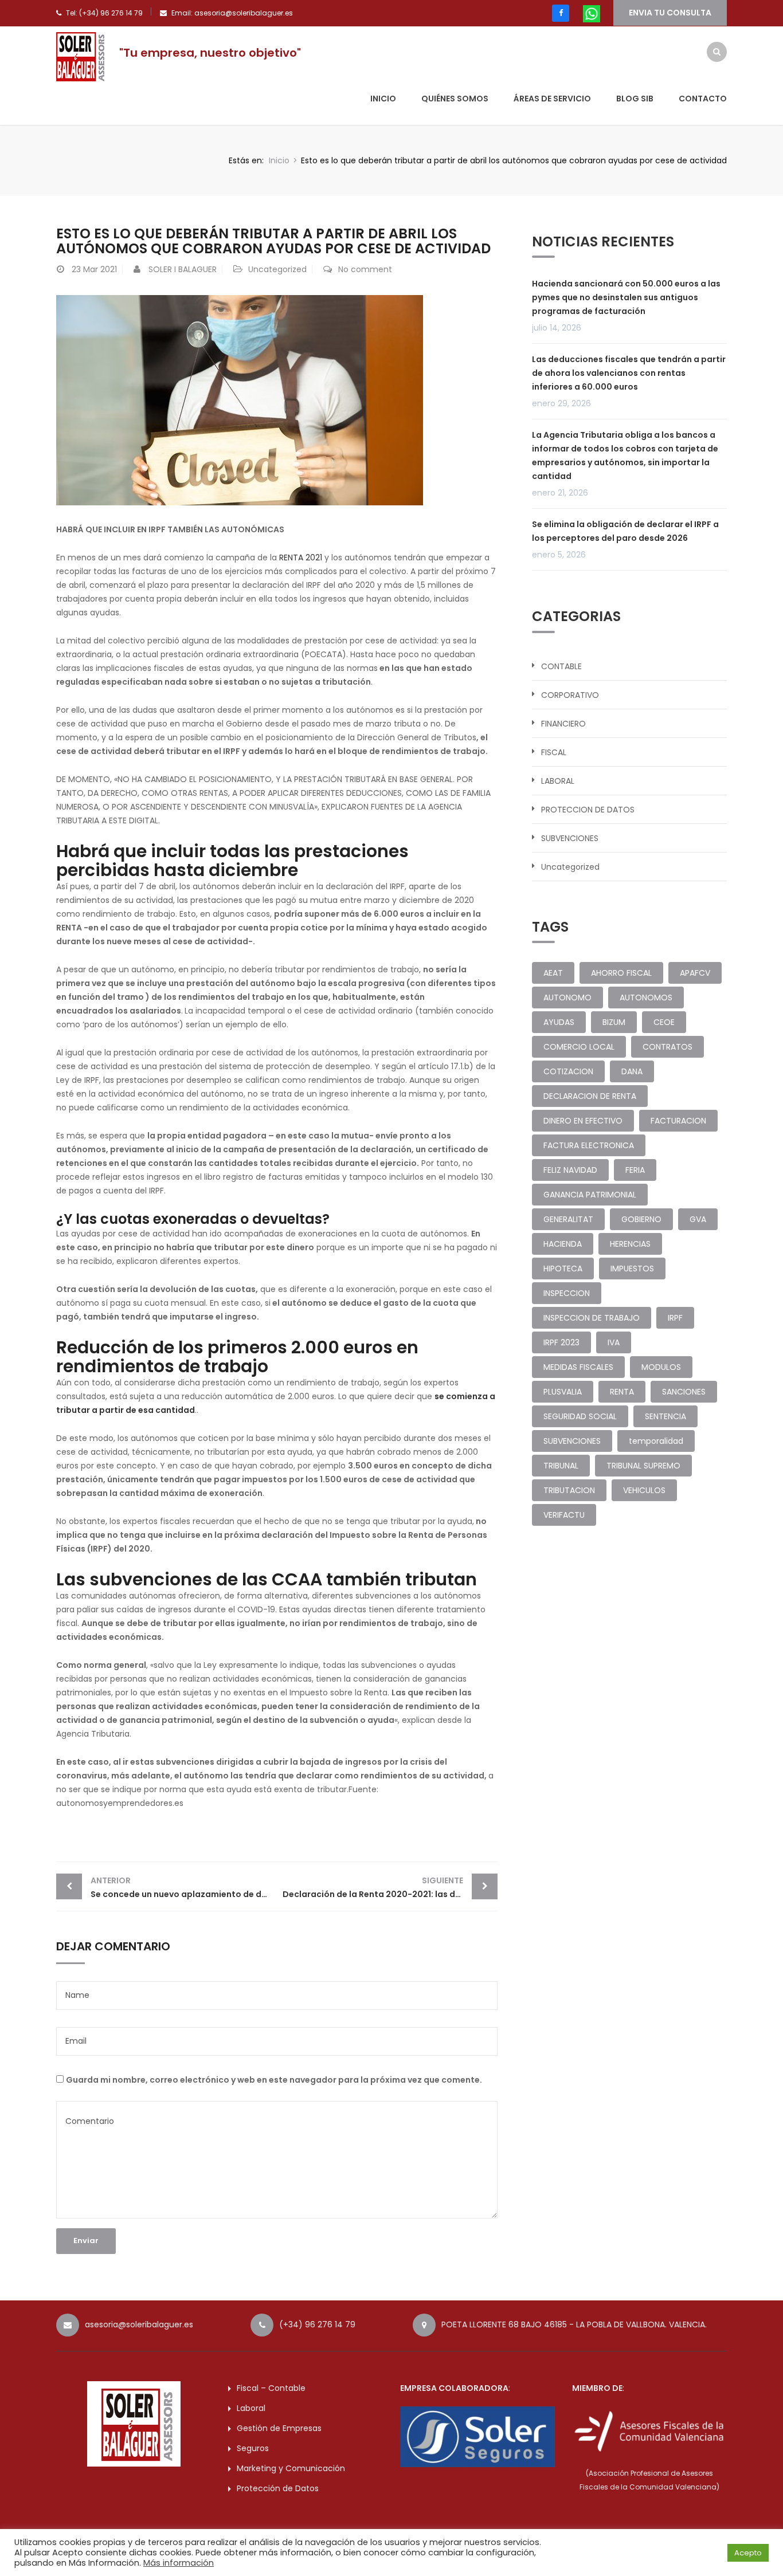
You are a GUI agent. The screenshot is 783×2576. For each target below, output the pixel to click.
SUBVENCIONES (570, 838)
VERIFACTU (564, 1515)
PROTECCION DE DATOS (588, 810)
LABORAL (558, 781)
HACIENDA (563, 1244)
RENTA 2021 (301, 557)
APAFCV (695, 973)
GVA (698, 1219)
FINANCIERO (563, 724)
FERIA (635, 1170)
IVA (614, 1342)
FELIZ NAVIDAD (570, 1170)
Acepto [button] (748, 2553)
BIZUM (614, 1022)
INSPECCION (567, 1293)
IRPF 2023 (561, 1342)
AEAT (553, 973)
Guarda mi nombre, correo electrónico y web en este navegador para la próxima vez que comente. (274, 2080)
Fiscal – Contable (271, 2388)
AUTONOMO (567, 998)
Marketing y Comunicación (291, 2468)
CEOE (664, 1022)
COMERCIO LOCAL (579, 1047)
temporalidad (656, 1441)
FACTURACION (678, 1121)
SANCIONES (684, 1392)
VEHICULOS (644, 1490)
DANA (632, 1071)
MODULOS (661, 1367)
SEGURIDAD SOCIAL (580, 1416)
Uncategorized (277, 269)
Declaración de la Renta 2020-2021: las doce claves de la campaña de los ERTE (390, 1887)
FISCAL (554, 752)
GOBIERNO (641, 1219)
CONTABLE (561, 666)
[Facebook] (561, 13)
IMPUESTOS (632, 1269)
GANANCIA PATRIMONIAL (590, 1195)
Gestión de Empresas (279, 2428)
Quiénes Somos (455, 99)
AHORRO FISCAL (621, 973)
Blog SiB (635, 99)
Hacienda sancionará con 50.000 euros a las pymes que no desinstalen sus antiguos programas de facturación (626, 297)
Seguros (253, 2448)
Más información (179, 2563)
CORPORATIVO (570, 695)
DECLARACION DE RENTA (590, 1096)
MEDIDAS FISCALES (578, 1367)
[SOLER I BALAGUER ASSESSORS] (82, 56)
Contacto (703, 99)
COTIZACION (568, 1071)
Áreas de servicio (552, 99)
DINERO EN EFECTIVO (583, 1121)
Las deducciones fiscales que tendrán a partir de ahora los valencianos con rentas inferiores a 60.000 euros (629, 373)
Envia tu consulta (670, 13)
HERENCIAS (630, 1244)
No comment (365, 269)
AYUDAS (559, 1022)
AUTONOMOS (646, 998)
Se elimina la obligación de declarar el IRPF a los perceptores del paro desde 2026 (625, 531)
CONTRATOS (667, 1047)
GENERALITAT (568, 1219)
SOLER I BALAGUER (183, 269)
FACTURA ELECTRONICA (589, 1145)
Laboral (251, 2408)
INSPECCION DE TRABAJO (592, 1318)
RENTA (622, 1392)
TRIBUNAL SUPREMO (643, 1466)
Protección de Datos (278, 2488)
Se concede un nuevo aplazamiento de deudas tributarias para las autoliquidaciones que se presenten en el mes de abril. (184, 1887)
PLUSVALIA (563, 1392)
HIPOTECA (563, 1269)
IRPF (675, 1318)
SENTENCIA (665, 1416)
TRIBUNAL (561, 1466)
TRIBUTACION (569, 1490)
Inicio (383, 99)
